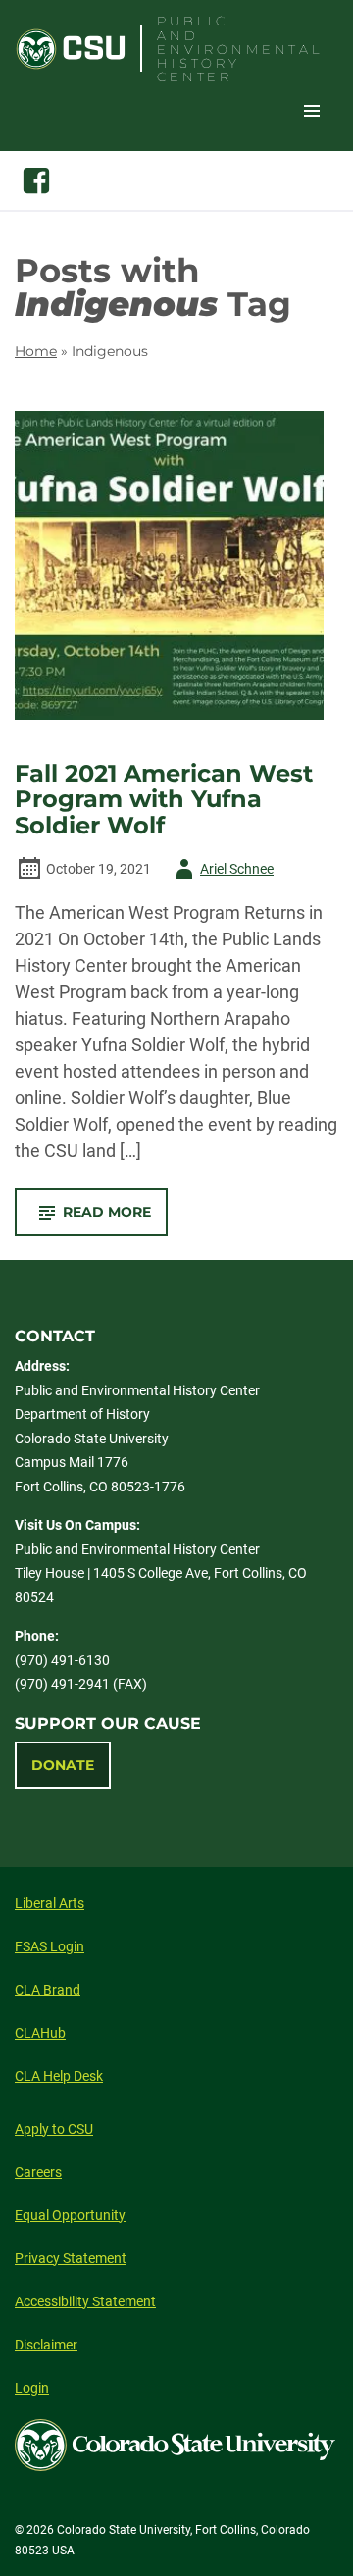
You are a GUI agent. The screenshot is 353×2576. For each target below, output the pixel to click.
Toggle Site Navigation (312, 110)
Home (36, 351)
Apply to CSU (54, 2129)
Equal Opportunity (70, 2215)
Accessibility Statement (85, 2301)
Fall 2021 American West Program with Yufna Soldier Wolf (164, 800)
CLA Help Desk (59, 2076)
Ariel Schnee (221, 872)
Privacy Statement (71, 2258)
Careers (38, 2172)
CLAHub (40, 2033)
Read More (115, 1219)
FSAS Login (50, 1946)
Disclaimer (46, 2345)
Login (32, 2388)
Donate (63, 1765)
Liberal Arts (50, 1903)
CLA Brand (48, 1990)
